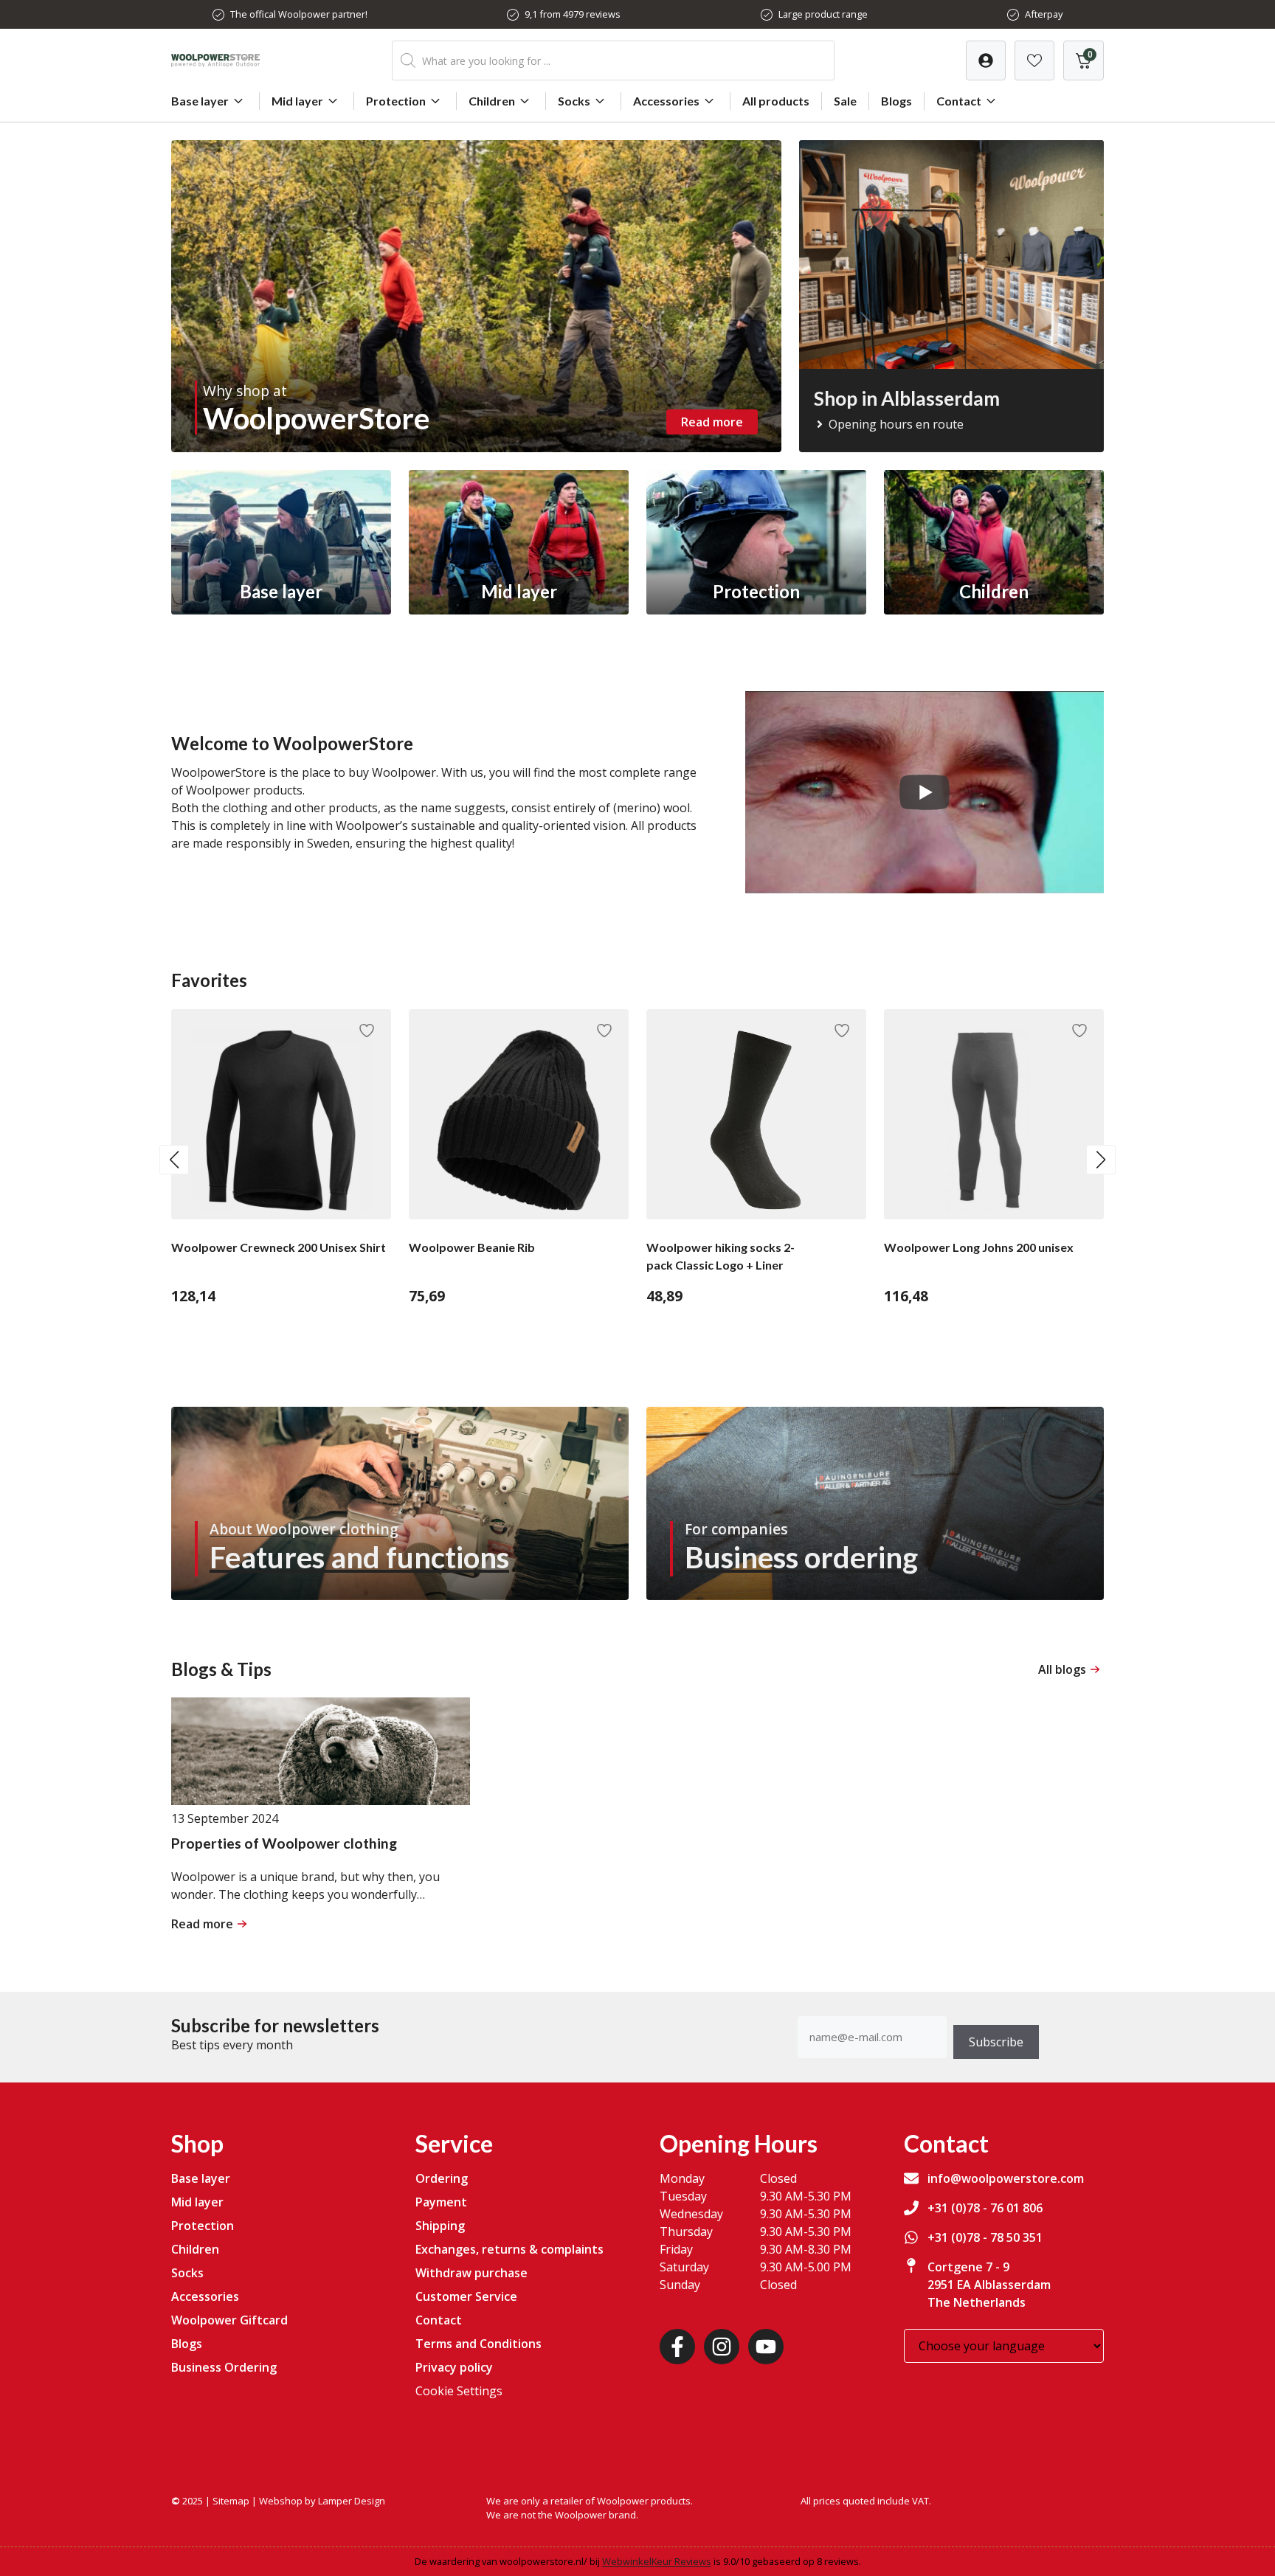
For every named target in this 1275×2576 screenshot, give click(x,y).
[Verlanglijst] (986, 60)
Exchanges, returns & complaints (509, 2249)
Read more (712, 422)
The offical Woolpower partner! (299, 14)
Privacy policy (454, 2367)
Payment (441, 2202)
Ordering (442, 2178)
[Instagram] (722, 2347)
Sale (845, 101)
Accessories (666, 101)
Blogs (896, 101)
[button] (174, 1160)
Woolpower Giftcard (229, 2320)
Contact (959, 101)
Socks (574, 101)
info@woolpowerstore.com (1006, 2178)
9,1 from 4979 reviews (573, 14)
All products (776, 101)
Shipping (440, 2226)
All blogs (1062, 1669)
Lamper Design (352, 2501)
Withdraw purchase (471, 2273)
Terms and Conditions (478, 2344)
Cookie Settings (459, 2391)
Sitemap (231, 2501)
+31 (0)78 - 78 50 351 (985, 2237)
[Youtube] (766, 2347)
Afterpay (1044, 14)
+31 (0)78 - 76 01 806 (985, 2208)
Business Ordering (224, 2367)
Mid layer (297, 101)
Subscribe (996, 2042)
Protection (396, 101)
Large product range (823, 14)
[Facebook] (677, 2347)
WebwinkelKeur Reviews (657, 2561)
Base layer (200, 101)
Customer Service (466, 2296)
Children (492, 101)
